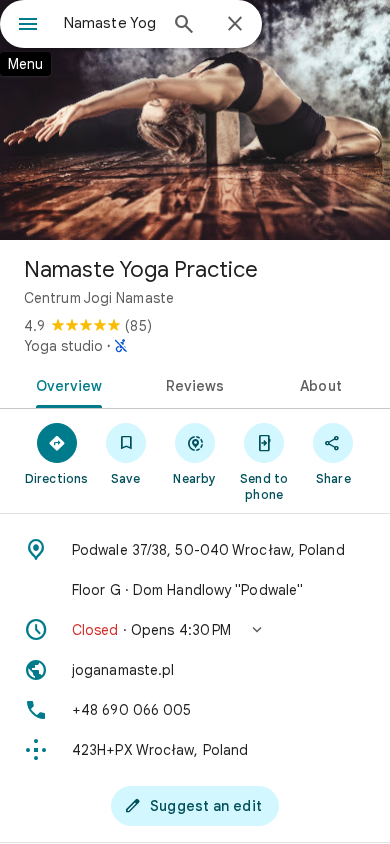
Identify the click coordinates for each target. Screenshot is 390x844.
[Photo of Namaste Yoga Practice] (195, 120)
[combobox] (110, 23)
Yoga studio (63, 346)
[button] (195, 630)
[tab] (65, 384)
